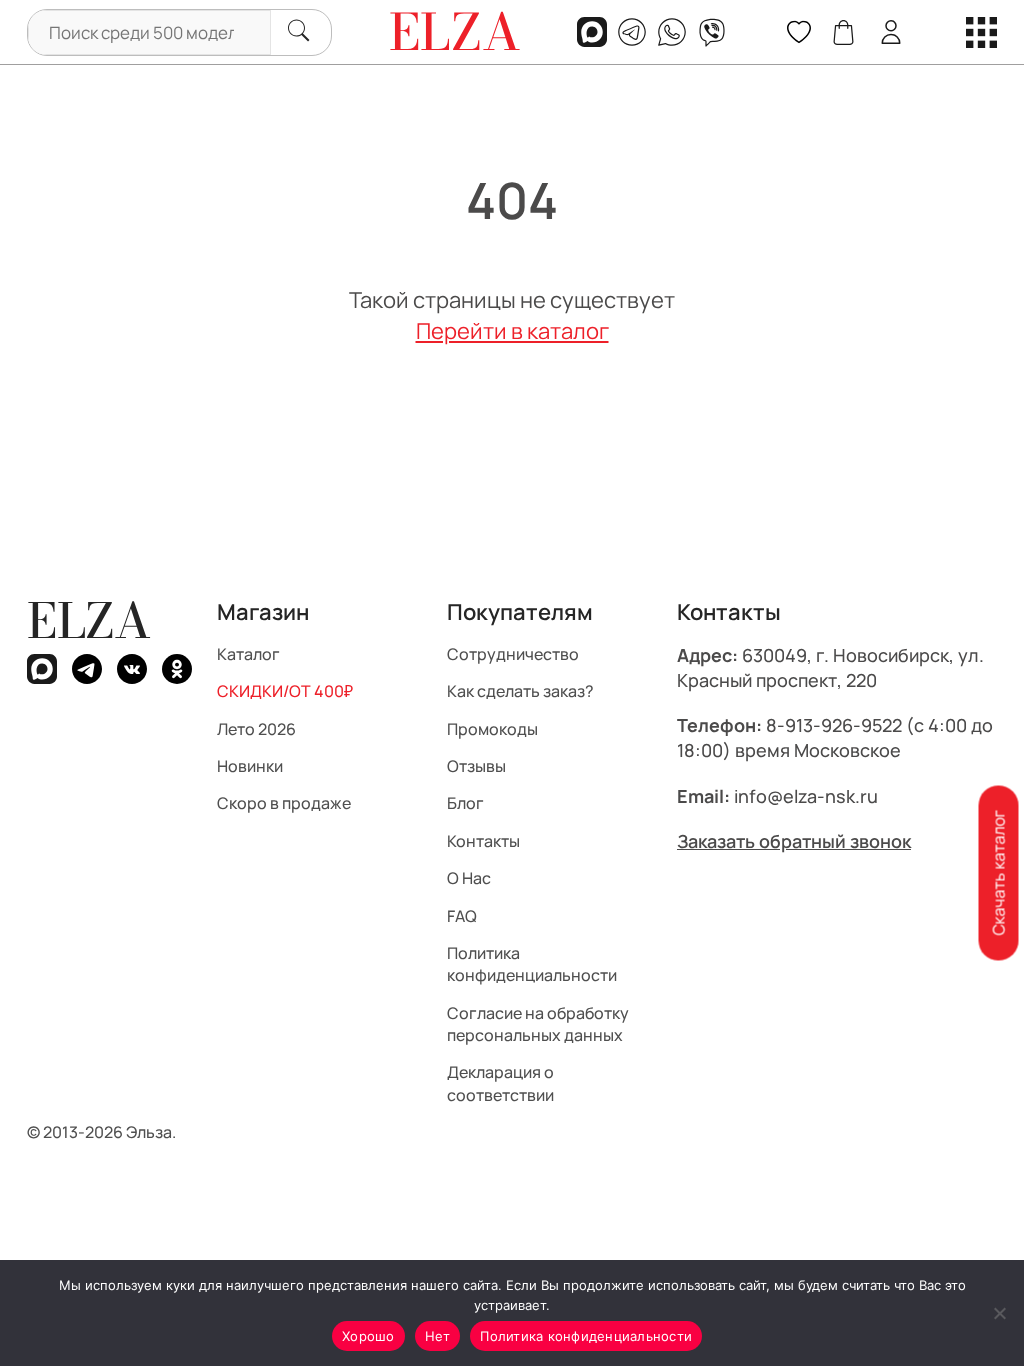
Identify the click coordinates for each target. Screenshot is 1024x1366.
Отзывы (476, 766)
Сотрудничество (513, 653)
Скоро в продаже (284, 803)
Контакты (483, 840)
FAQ (462, 915)
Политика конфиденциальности (532, 964)
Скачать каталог (998, 873)
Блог (465, 803)
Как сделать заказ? (520, 691)
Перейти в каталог (512, 331)
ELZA (89, 620)
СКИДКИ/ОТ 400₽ (285, 691)
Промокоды (492, 728)
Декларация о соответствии (500, 1083)
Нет (438, 1336)
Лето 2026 (256, 728)
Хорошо (368, 1336)
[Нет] (999, 1313)
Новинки (250, 766)
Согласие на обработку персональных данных (538, 1023)
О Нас (469, 878)
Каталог (248, 653)
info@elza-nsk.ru (806, 795)
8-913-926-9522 (834, 725)
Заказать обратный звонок (794, 840)
